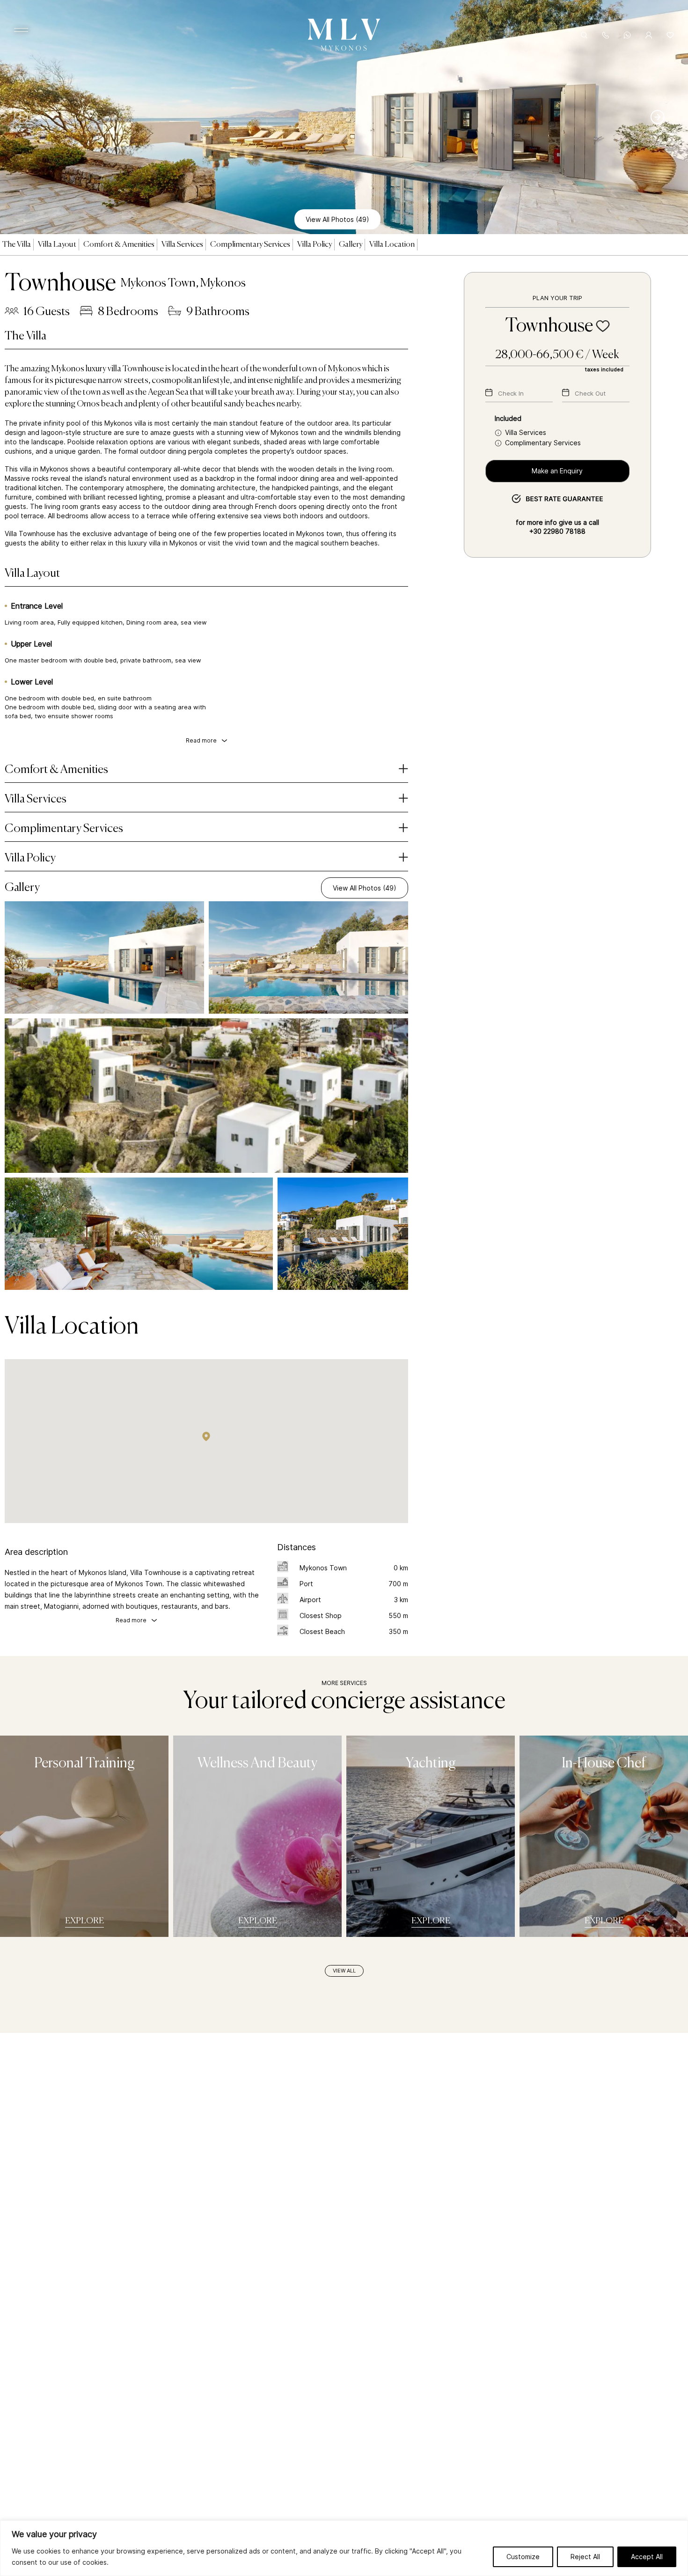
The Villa (17, 245)
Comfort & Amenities (119, 245)
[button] (206, 1436)
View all (344, 1971)
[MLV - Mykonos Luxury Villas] (344, 53)
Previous (26, 117)
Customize (523, 2557)
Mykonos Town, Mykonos (183, 283)
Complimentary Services (250, 245)
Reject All (585, 2557)
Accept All (647, 2557)
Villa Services (182, 245)
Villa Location (392, 245)
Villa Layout (57, 245)
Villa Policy (315, 245)
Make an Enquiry (557, 471)
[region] (344, 2548)
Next (662, 117)
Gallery (351, 245)
